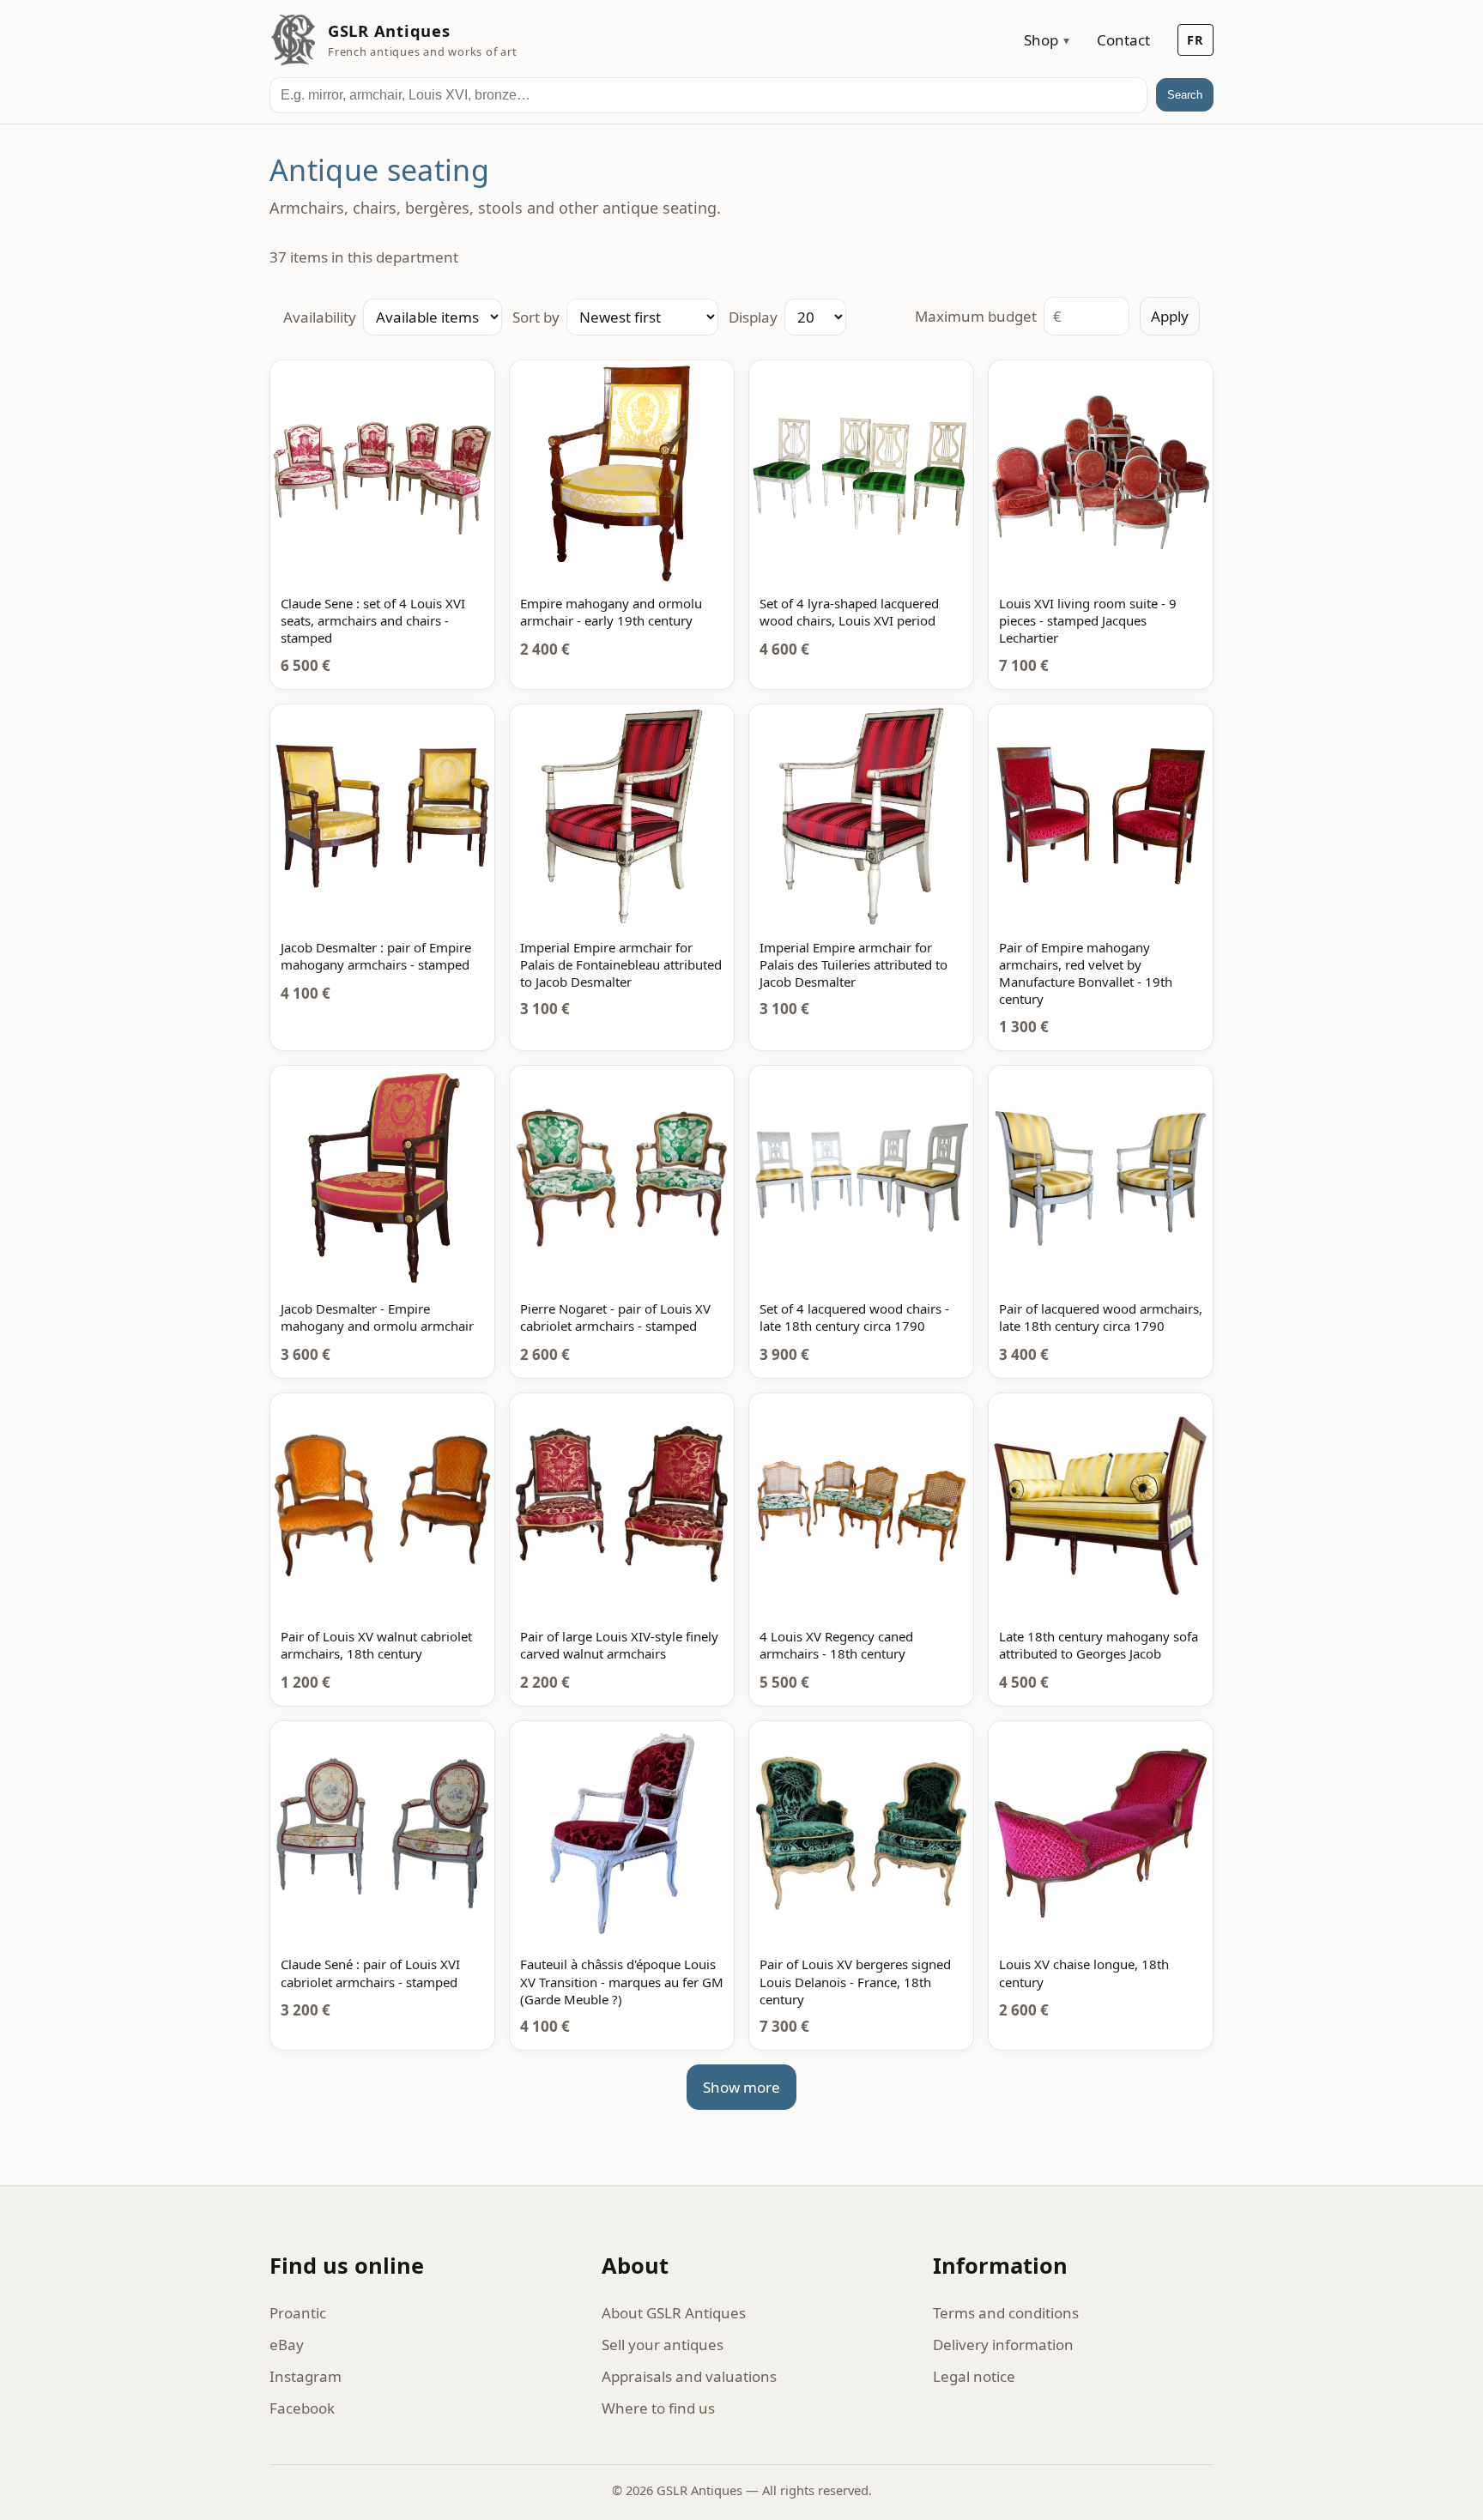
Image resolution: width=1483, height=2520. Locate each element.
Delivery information (1003, 2345)
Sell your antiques (663, 2345)
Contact (1123, 40)
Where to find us (658, 2408)
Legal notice (974, 2376)
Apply (1170, 316)
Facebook (302, 2408)
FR (1195, 40)
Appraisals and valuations (689, 2376)
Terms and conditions (1006, 2313)
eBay (287, 2345)
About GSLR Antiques (674, 2313)
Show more (741, 2087)
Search (1185, 95)
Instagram (306, 2376)
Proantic (298, 2313)
